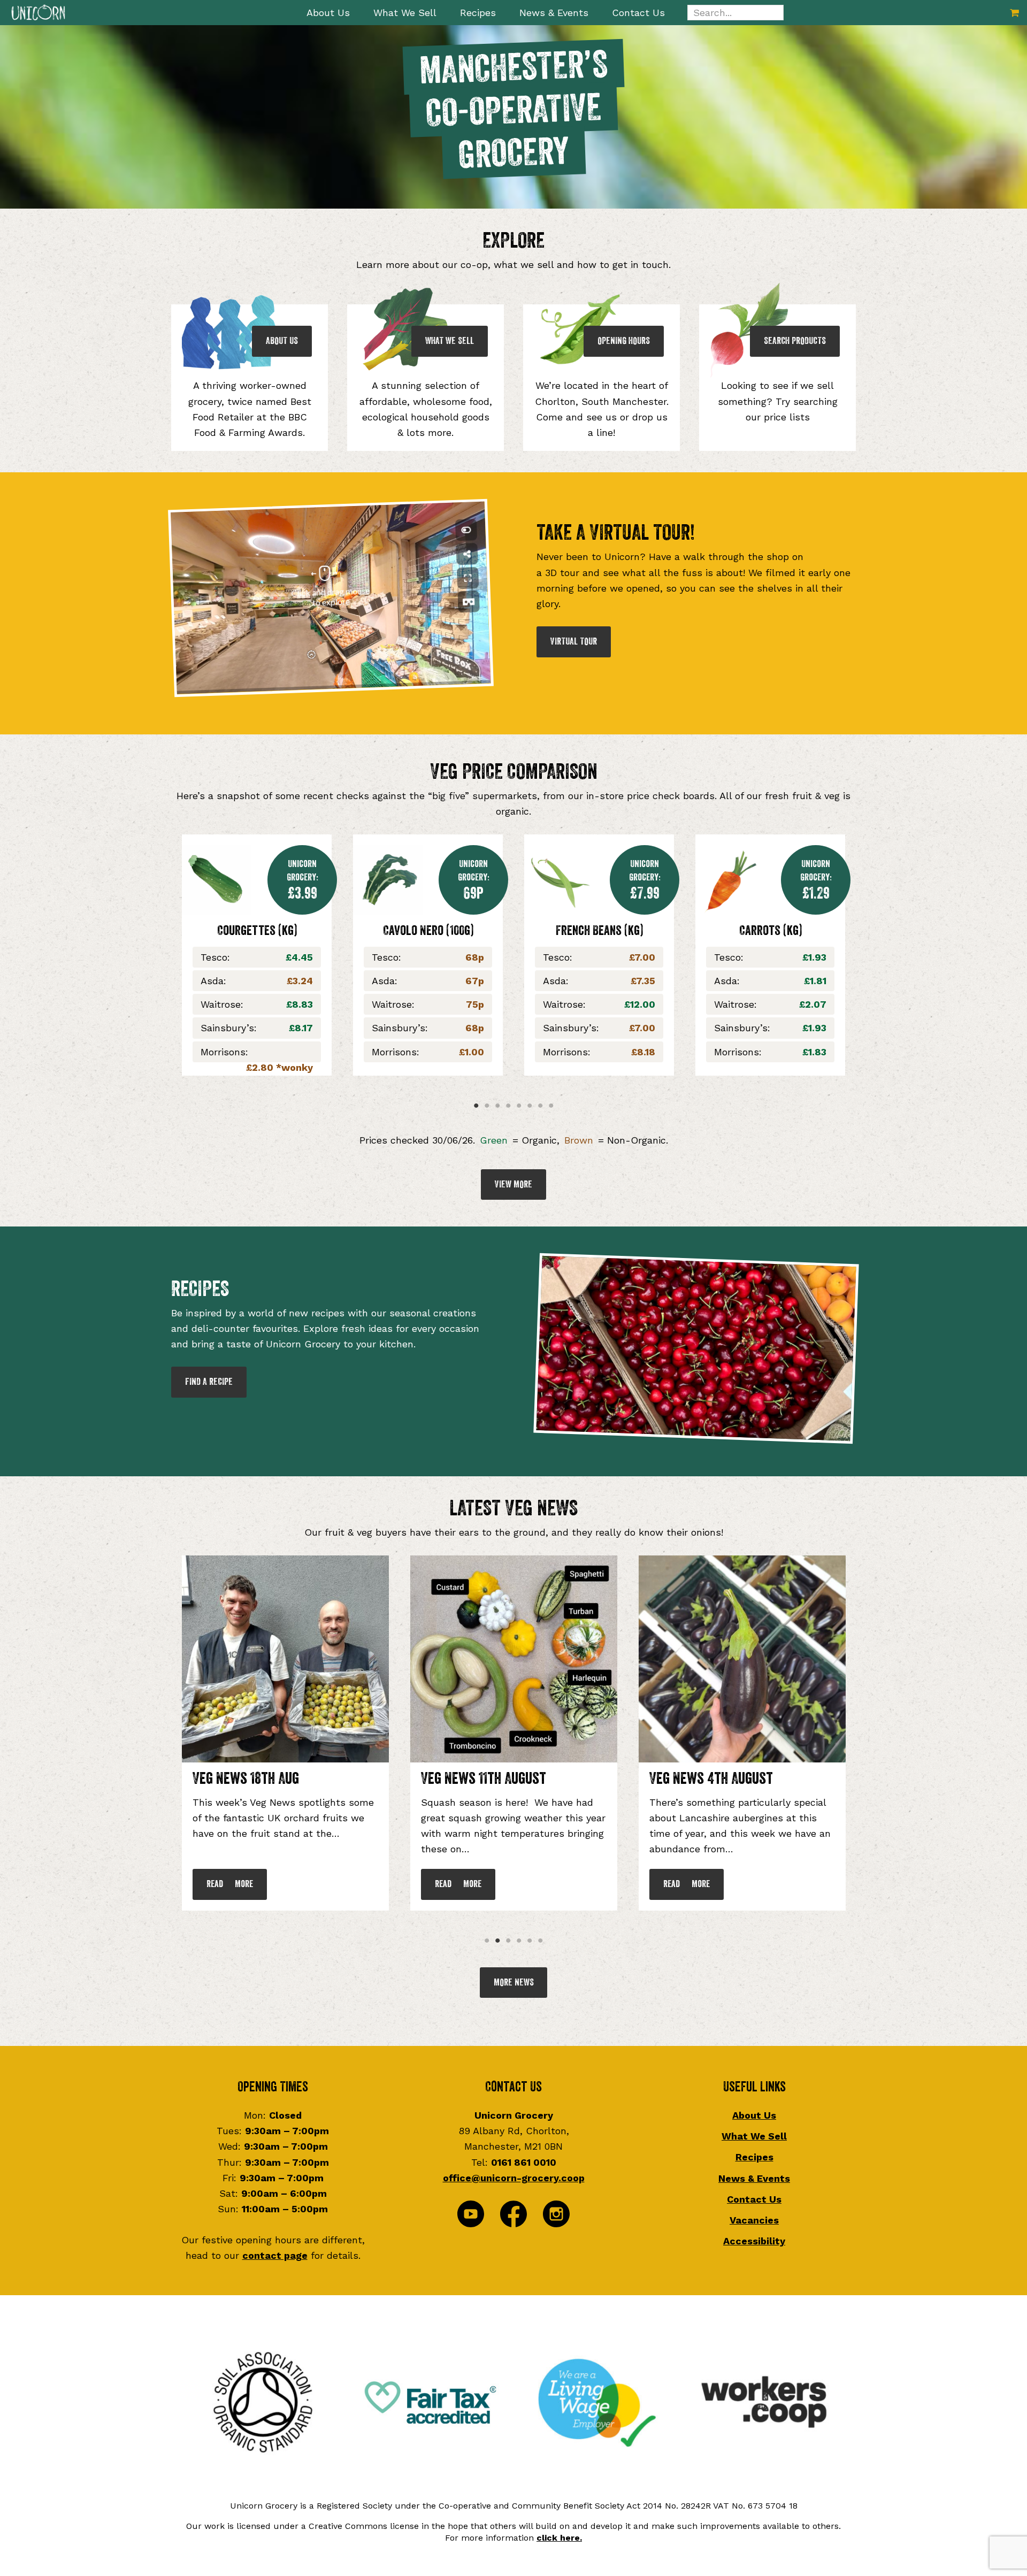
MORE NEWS (514, 1982)
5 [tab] (519, 1106)
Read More (230, 1884)
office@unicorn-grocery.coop (514, 2178)
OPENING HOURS (624, 341)
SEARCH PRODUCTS (795, 341)
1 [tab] (476, 1106)
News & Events (754, 2178)
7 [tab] (540, 1106)
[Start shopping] (1014, 13)
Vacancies (754, 2220)
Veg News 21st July (704, 1778)
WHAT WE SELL (450, 341)
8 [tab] (551, 1106)
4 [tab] (508, 1106)
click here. (559, 2538)
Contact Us (754, 2199)
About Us (754, 2115)
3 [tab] (497, 1106)
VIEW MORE (513, 1184)
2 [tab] (487, 1106)
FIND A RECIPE (209, 1382)
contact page (275, 2255)
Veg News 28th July (479, 1778)
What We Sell (754, 2136)
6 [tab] (530, 1106)
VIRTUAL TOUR (574, 641)
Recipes (754, 2157)
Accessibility (754, 2241)
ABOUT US (282, 341)
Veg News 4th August (254, 1778)
